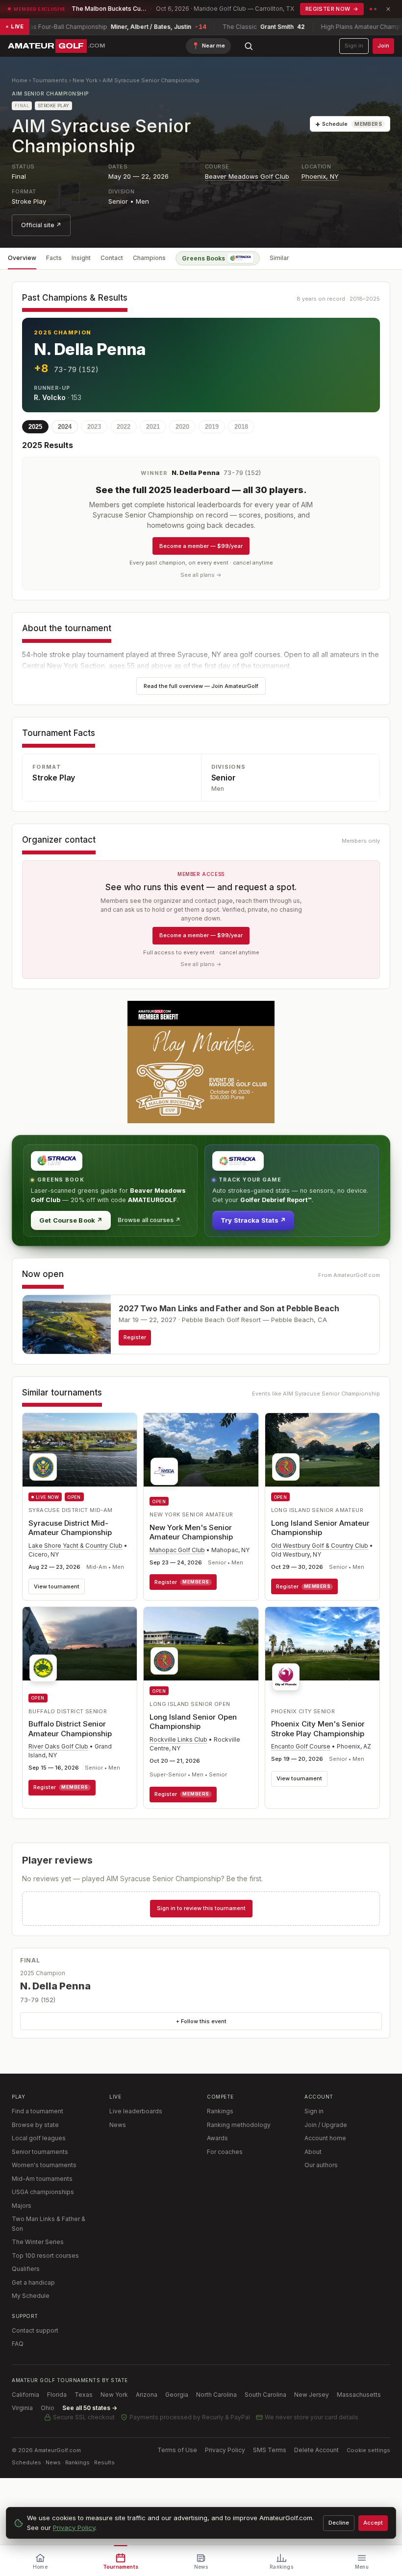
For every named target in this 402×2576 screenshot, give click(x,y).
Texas (84, 2395)
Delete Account (316, 2450)
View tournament (57, 1586)
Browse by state (35, 2125)
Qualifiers (26, 2269)
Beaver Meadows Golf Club (247, 176)
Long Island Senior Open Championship (193, 1722)
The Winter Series (38, 2242)
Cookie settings (368, 2450)
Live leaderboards (136, 2111)
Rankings (220, 2111)
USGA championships (43, 2192)
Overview (22, 258)
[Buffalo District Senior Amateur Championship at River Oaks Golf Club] (80, 1647)
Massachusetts (359, 2395)
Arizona (147, 2395)
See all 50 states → (90, 2408)
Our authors (321, 2165)
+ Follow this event (201, 2021)
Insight (81, 258)
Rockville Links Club (178, 1739)
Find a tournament (38, 2111)
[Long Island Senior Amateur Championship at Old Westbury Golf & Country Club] (322, 1450)
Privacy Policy (225, 2450)
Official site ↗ (41, 225)
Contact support (35, 2330)
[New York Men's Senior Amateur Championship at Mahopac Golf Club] (201, 1452)
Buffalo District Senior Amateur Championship (70, 1729)
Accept (373, 2523)
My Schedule (31, 2296)
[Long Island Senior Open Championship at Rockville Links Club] (201, 1644)
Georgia (177, 2395)
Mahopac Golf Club (177, 1550)
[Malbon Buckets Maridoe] (201, 1062)
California (25, 2395)
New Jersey (312, 2395)
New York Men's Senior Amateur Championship (191, 1532)
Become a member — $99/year (201, 546)
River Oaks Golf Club (58, 1746)
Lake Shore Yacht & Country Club (75, 1546)
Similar (279, 258)
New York (85, 80)
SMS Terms (270, 2450)
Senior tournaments (40, 2152)
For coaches (225, 2152)
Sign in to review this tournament (201, 1908)
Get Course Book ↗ (71, 1220)
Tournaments (50, 80)
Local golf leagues (39, 2138)
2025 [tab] (35, 427)
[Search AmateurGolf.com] (249, 46)
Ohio (48, 2408)
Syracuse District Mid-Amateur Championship (70, 1528)
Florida (57, 2395)
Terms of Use (177, 2450)
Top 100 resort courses (45, 2256)
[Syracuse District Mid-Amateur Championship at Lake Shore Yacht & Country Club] (80, 1450)
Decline (339, 2523)
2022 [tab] (124, 427)
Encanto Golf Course (301, 1746)
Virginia (22, 2408)
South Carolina (265, 2395)
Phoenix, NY (320, 176)
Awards (217, 2138)
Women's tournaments (44, 2165)
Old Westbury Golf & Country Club (320, 1546)
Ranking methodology (239, 2125)
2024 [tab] (65, 427)
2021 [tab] (153, 427)
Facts (54, 258)
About (313, 2152)
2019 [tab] (212, 427)
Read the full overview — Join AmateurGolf (201, 686)
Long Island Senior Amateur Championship (320, 1528)
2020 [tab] (182, 427)
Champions (149, 258)
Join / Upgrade (326, 2125)
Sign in (354, 46)
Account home (325, 2138)
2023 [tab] (94, 427)
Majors (22, 2206)
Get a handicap (33, 2282)
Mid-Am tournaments (42, 2179)
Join (383, 46)
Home (20, 80)
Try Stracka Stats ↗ (253, 1220)
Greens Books (203, 258)
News (118, 2125)
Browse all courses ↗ (149, 1220)
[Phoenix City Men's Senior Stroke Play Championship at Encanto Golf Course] (322, 1652)
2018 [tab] (241, 427)
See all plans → (201, 575)
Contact (112, 258)
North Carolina (216, 2395)
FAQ (18, 2344)
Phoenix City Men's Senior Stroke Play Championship (318, 1729)
